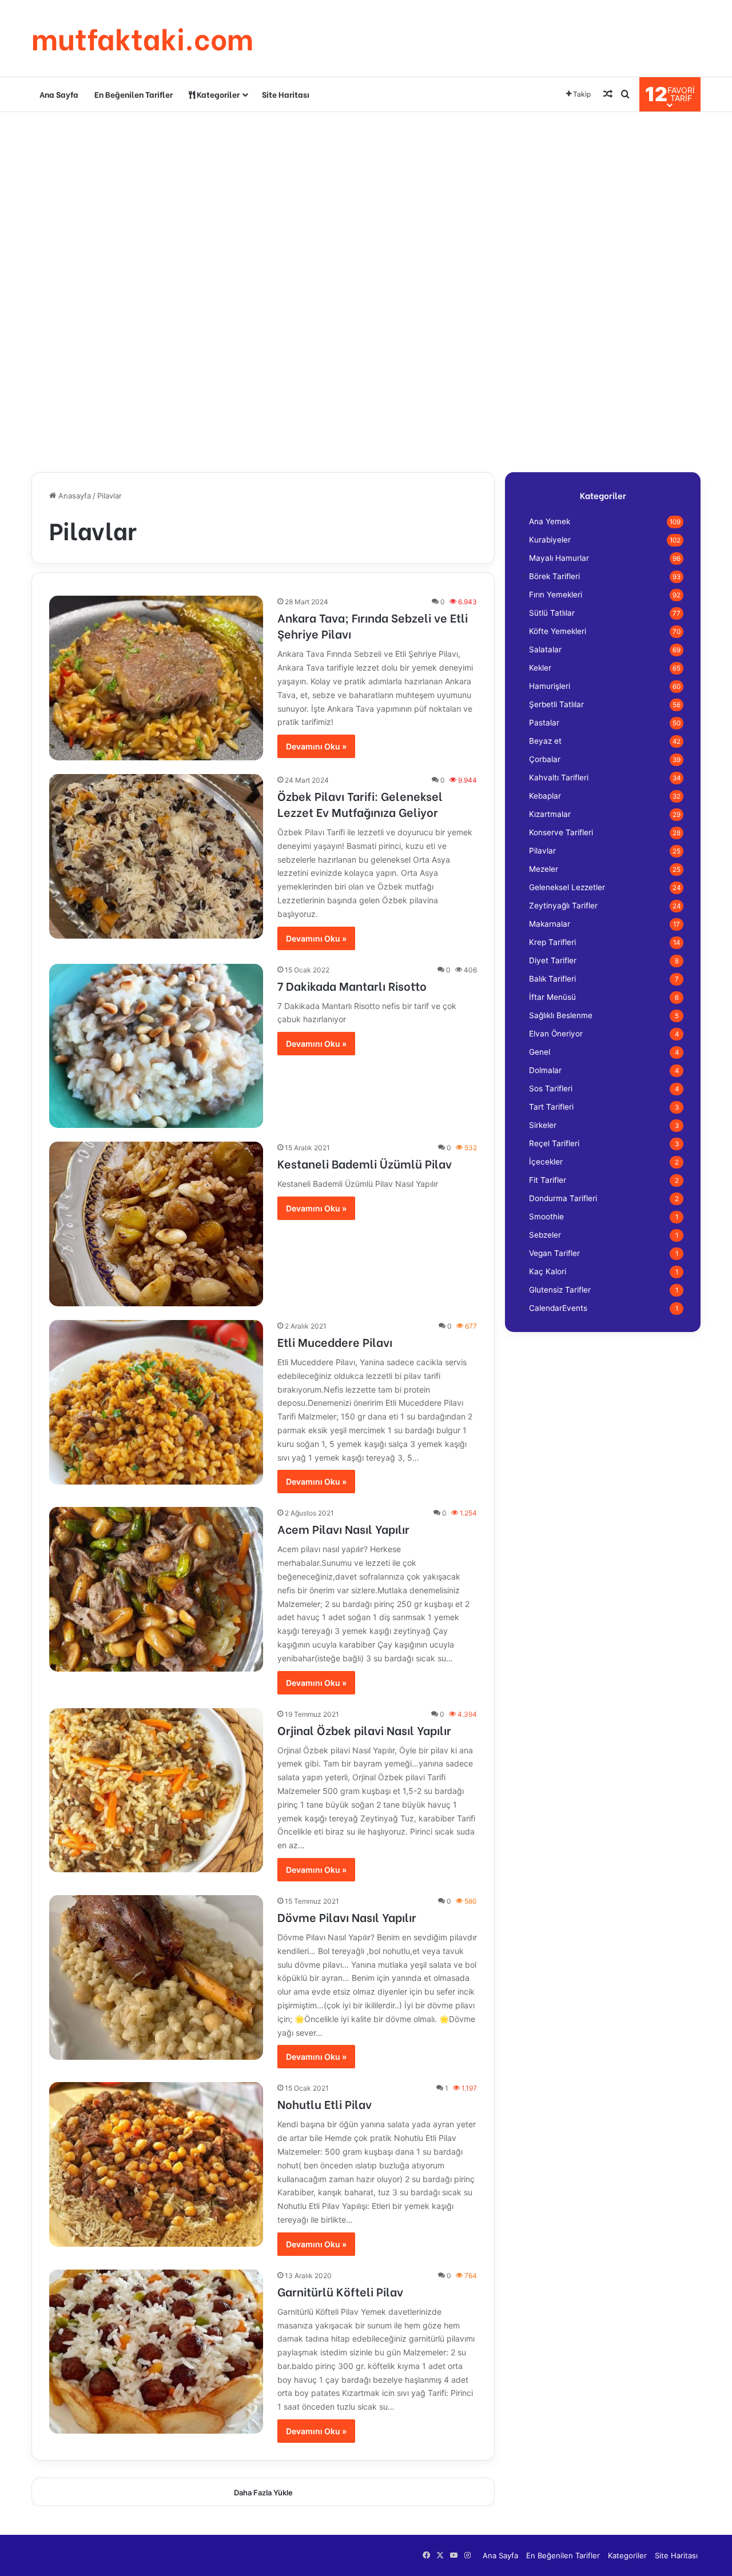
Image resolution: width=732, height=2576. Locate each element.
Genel (540, 1052)
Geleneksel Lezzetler (567, 887)
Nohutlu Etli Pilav (325, 2104)
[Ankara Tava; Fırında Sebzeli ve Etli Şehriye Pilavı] (156, 678)
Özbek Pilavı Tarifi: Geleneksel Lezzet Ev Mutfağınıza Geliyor (360, 803)
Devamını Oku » (316, 746)
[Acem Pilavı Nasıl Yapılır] (156, 1589)
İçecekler (546, 1162)
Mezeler (544, 869)
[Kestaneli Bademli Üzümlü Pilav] (156, 1224)
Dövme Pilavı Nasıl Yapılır (347, 1917)
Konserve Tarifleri (561, 832)
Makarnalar (550, 924)
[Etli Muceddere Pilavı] (156, 1402)
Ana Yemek (550, 521)
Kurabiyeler (550, 540)
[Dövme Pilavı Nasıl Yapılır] (156, 1977)
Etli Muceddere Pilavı (335, 1341)
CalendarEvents (558, 1308)
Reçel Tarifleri (554, 1143)
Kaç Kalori (548, 1271)
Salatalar (545, 649)
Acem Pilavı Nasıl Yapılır (343, 1528)
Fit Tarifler (548, 1180)
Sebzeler (545, 1235)
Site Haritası (286, 94)
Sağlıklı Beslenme (561, 1015)
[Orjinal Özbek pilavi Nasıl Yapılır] (156, 1791)
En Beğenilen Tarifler (134, 94)
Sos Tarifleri (551, 1088)
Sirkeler (543, 1125)
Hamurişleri (550, 686)
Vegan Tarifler (554, 1253)
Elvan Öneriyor (556, 1034)
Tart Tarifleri (551, 1107)
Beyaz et (545, 741)
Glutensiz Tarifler (560, 1290)
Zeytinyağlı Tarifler (563, 906)
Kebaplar (545, 796)
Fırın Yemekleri (556, 595)
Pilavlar (542, 851)
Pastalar (544, 723)
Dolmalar (545, 1070)
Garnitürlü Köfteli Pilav (340, 2291)
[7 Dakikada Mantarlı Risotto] (156, 1046)
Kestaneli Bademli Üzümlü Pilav (365, 1163)
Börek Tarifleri (554, 576)
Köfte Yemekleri (558, 631)
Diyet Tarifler (553, 960)
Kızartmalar (550, 814)
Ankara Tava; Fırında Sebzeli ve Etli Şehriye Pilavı (373, 625)
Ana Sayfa (59, 94)
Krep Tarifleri (552, 942)
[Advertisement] (366, 204)
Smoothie (546, 1217)
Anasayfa (73, 496)
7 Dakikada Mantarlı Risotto (352, 985)
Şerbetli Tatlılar (556, 704)
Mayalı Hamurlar (559, 558)
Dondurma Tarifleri (563, 1198)
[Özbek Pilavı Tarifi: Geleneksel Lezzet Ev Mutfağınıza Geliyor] (156, 856)
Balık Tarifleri (552, 979)
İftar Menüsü (552, 997)
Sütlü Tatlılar (552, 613)
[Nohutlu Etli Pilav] (156, 2164)
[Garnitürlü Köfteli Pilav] (156, 2352)
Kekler (540, 668)
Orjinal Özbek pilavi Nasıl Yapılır (364, 1730)
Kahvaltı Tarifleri (559, 777)
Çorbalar (545, 759)
